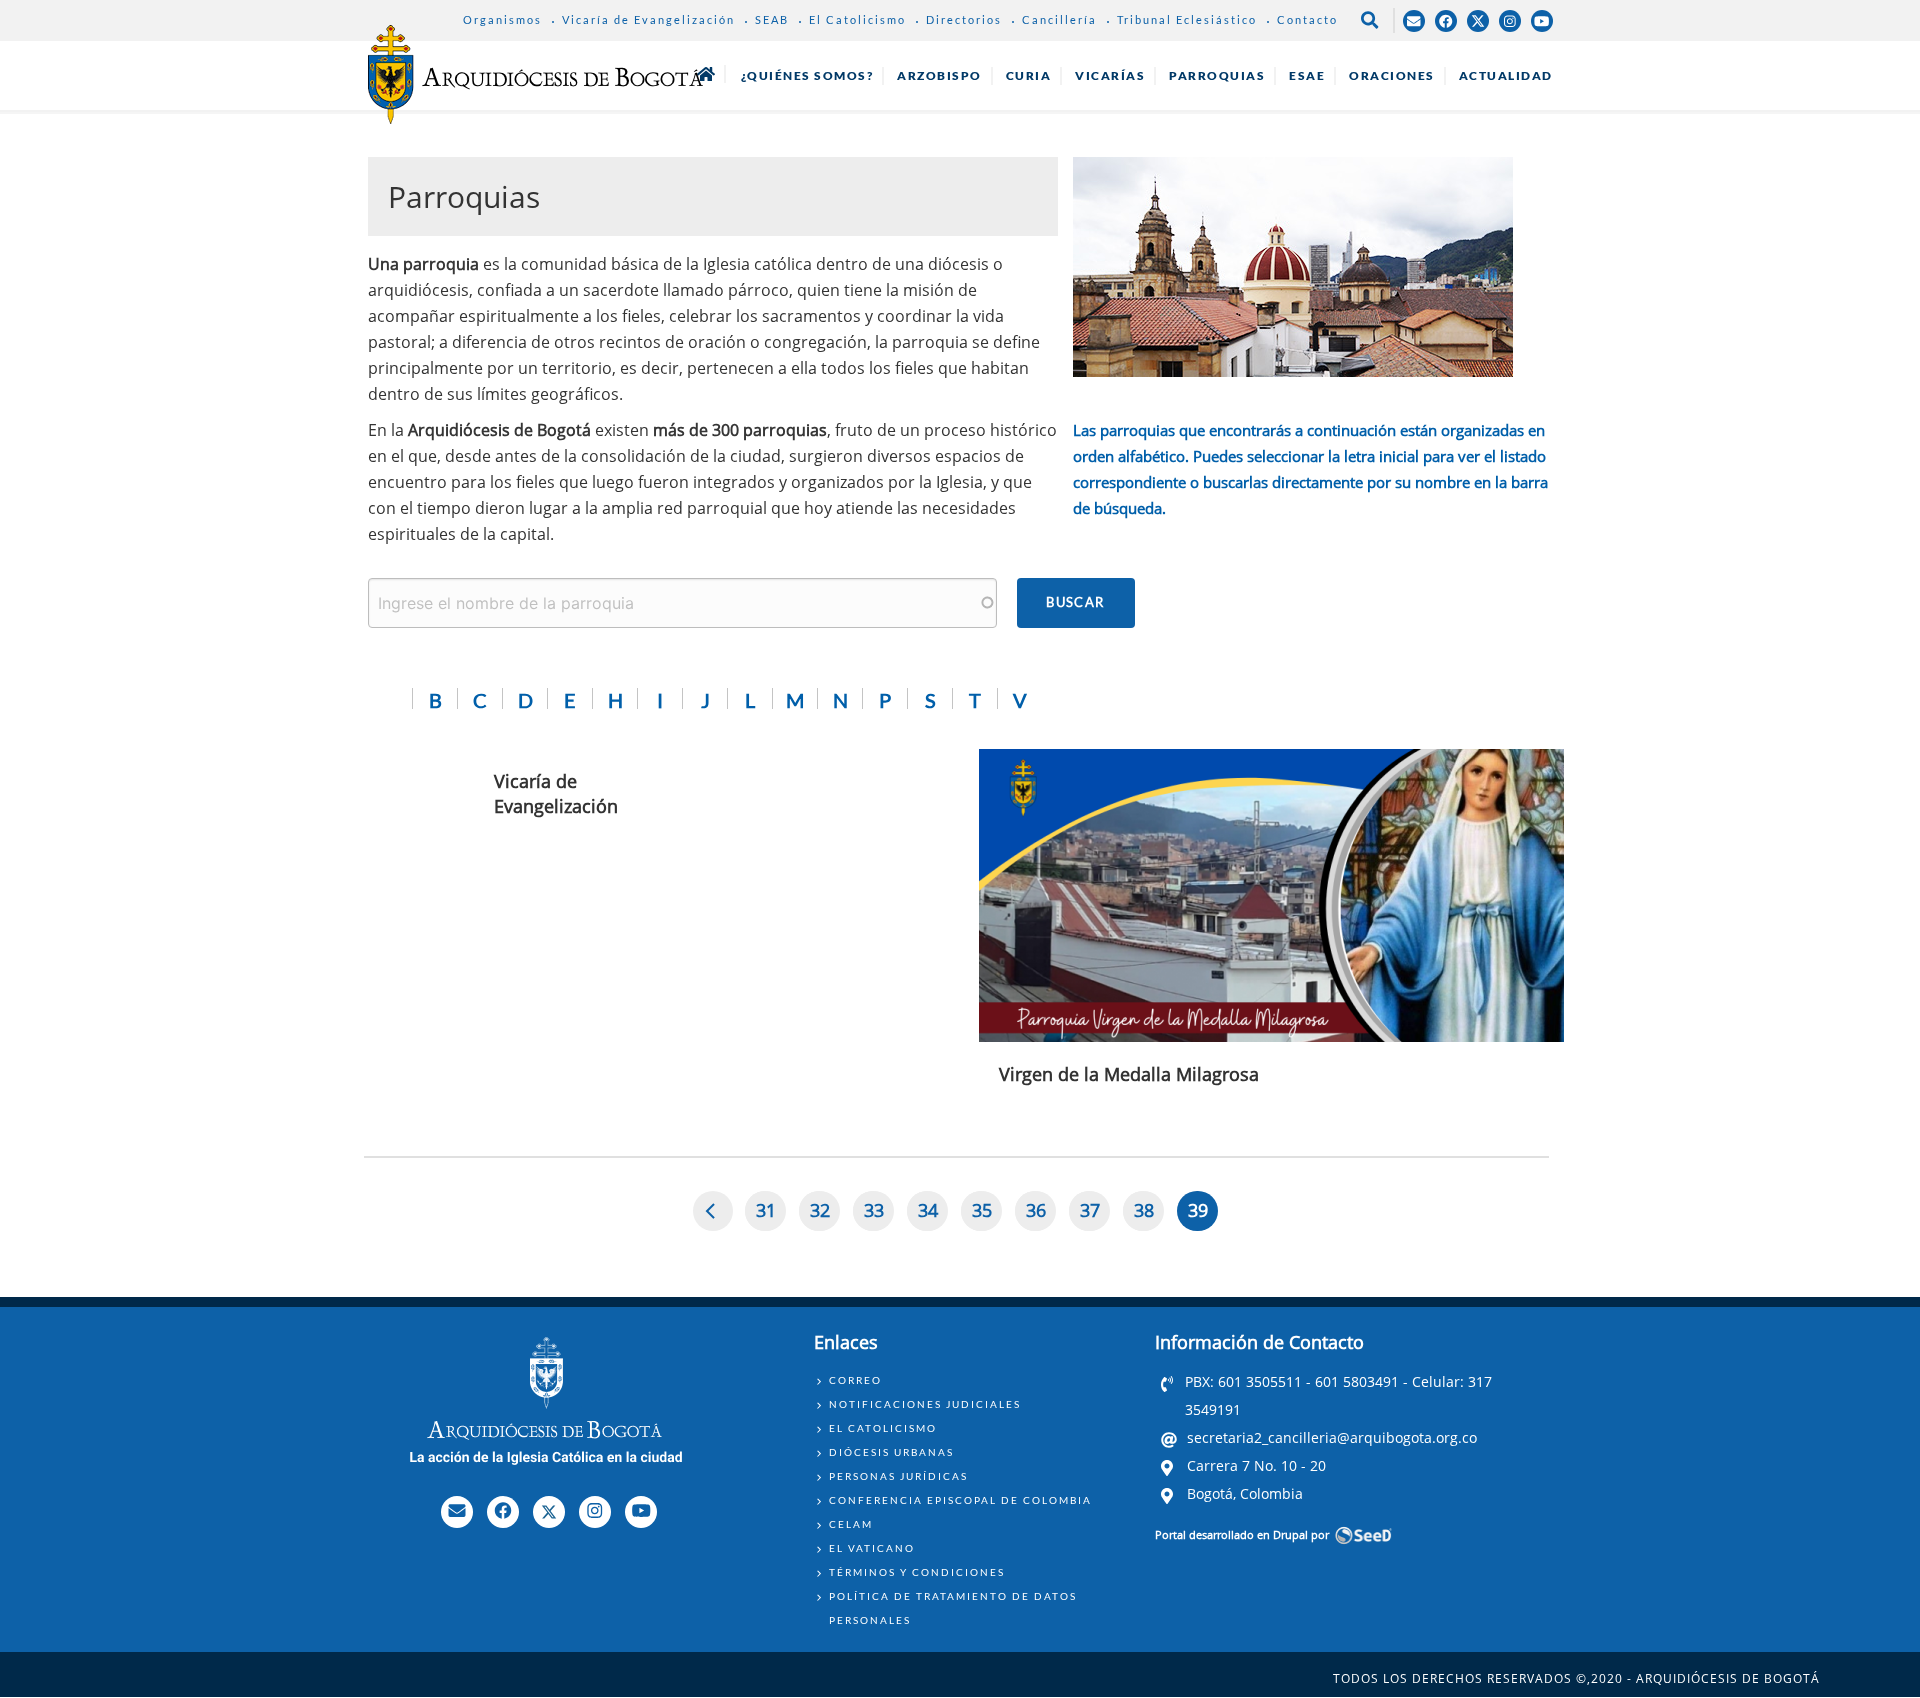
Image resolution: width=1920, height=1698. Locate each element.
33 (879, 1214)
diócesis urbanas (891, 1452)
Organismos (502, 19)
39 (1203, 1214)
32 (825, 1214)
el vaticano (872, 1548)
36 (1041, 1214)
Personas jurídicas (898, 1476)
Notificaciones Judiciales (925, 1404)
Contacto (1307, 19)
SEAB (772, 19)
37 (1095, 1214)
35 (987, 1214)
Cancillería (1059, 19)
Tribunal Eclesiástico (1187, 19)
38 (1149, 1214)
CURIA (1029, 75)
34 (933, 1214)
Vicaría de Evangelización (648, 19)
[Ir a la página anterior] (713, 1211)
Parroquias (1217, 75)
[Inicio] (535, 74)
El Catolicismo (857, 19)
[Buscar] (1076, 603)
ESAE (1307, 75)
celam (851, 1524)
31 (771, 1214)
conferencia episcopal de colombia (960, 1500)
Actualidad (1506, 75)
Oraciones (1392, 75)
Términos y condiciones (917, 1572)
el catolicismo (883, 1428)
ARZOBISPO (939, 75)
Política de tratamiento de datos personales (953, 1608)
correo (855, 1380)
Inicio (706, 74)
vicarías (1110, 75)
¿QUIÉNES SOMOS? (807, 75)
